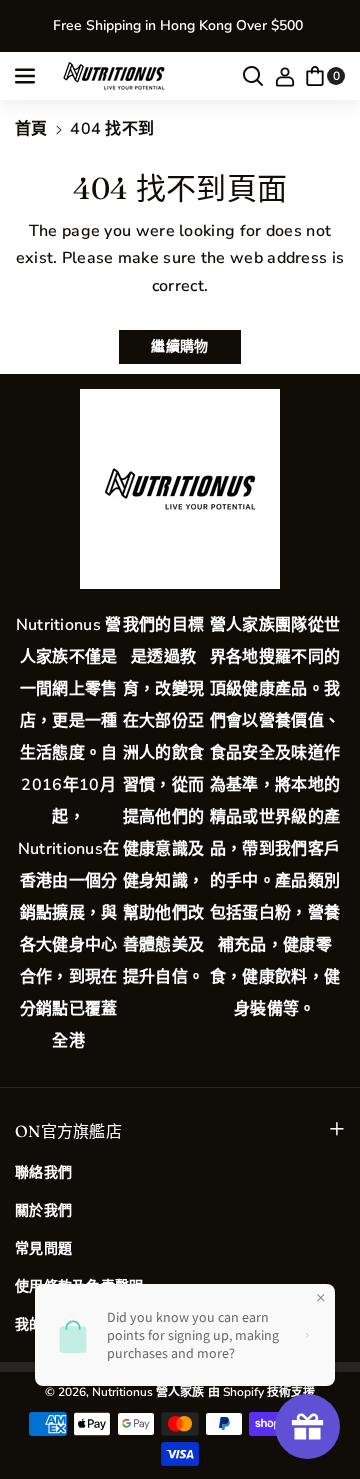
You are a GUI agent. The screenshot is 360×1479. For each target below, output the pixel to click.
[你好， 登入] (285, 76)
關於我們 (43, 1210)
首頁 (31, 129)
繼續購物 (179, 346)
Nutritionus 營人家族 (148, 1392)
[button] (27, 76)
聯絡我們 (43, 1172)
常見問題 (43, 1248)
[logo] (180, 489)
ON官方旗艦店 (68, 1131)
